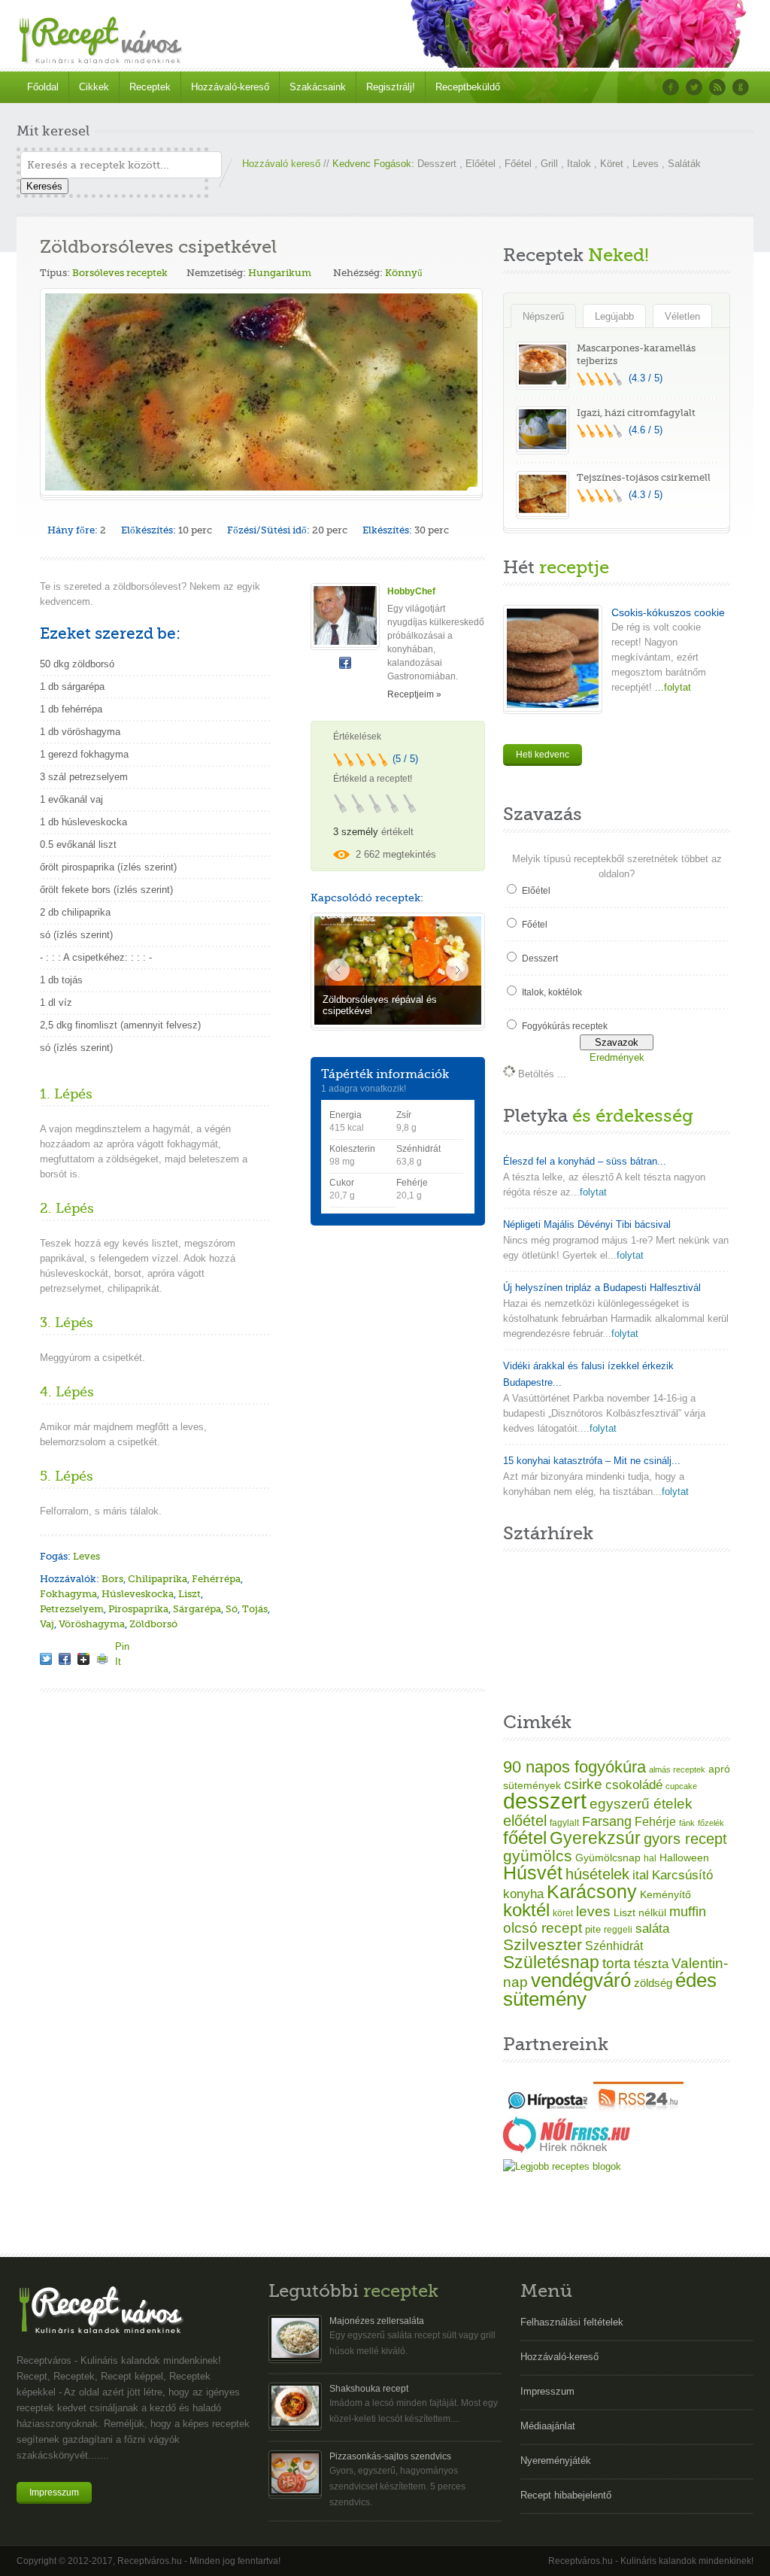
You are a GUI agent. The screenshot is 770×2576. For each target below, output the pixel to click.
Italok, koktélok (552, 992)
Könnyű (404, 273)
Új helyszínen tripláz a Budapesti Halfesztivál (602, 1288)
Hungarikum (280, 273)
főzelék (711, 1823)
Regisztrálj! (391, 87)
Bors (112, 1579)
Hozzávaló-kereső (230, 87)
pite (593, 1929)
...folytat (671, 687)
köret (563, 1913)
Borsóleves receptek (120, 273)
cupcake (681, 1786)
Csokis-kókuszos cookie (668, 612)
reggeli (618, 1930)
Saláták (684, 164)
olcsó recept (543, 1928)
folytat (593, 1192)
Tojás (255, 1609)
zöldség (653, 1983)
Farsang (607, 1821)
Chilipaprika (158, 1579)
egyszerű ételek (641, 1804)
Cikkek (94, 87)
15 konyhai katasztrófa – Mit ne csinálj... (592, 1461)
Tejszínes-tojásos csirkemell (644, 477)
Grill (549, 164)
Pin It (121, 1646)
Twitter (694, 87)
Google (741, 87)
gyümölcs (538, 1856)
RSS (717, 87)
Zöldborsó (153, 1624)
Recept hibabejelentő (566, 2495)
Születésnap (551, 1962)
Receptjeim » (414, 694)
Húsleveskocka (138, 1594)
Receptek (150, 87)
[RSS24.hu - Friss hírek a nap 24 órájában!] (638, 2108)
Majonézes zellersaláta (377, 2321)
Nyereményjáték (556, 2461)
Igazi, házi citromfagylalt (636, 413)
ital (641, 1875)
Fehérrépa (216, 1579)
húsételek (597, 1874)
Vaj (47, 1624)
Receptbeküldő (468, 87)
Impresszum (54, 2492)
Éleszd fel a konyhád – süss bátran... (585, 1161)
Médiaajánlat (548, 2426)
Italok (579, 164)
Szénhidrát (614, 1946)
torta (617, 1963)
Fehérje (655, 1821)
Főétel (518, 164)
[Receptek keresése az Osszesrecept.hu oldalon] (562, 2166)
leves (593, 1911)
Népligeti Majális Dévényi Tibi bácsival (587, 1224)
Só (232, 1609)
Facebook (671, 87)
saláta (652, 1929)
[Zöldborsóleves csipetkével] (46, 1659)
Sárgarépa (197, 1609)
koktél (526, 1910)
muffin (688, 1912)
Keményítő (665, 1894)
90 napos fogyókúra (574, 1767)
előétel (525, 1821)
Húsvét (533, 1873)
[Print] (102, 1659)
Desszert (437, 164)
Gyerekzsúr (595, 1838)
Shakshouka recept (369, 2389)
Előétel (480, 164)
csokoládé (634, 1785)
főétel (525, 1838)
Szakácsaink (318, 87)
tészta (651, 1964)
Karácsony (592, 1891)
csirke (583, 1784)
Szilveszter (543, 1944)
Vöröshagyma (92, 1624)
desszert (545, 1801)
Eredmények (617, 1057)
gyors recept (685, 1839)
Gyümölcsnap (608, 1858)
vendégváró (581, 1980)
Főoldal (43, 87)
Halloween (684, 1858)
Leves (646, 164)
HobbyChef (411, 591)
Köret (612, 164)
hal (650, 1858)
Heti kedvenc (543, 755)
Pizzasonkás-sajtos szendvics (390, 2456)
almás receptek (677, 1769)
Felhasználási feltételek (572, 2322)
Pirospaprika (138, 1609)
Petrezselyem (72, 1609)
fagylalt (564, 1823)
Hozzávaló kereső (281, 164)
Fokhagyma (68, 1594)
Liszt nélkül (640, 1912)
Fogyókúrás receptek (565, 1026)
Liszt (189, 1594)
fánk (687, 1823)
